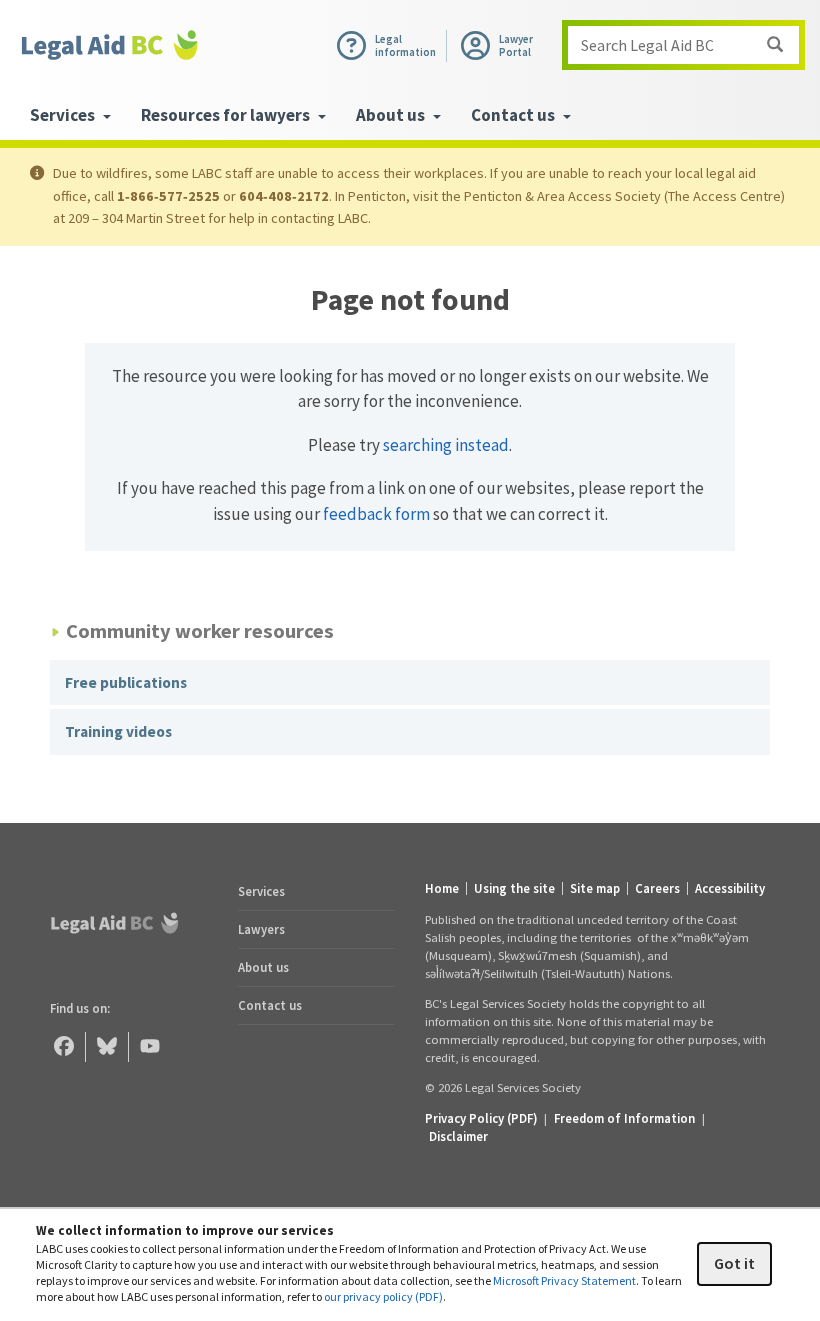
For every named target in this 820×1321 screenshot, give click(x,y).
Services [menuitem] (64, 115)
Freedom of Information (624, 1118)
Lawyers (261, 929)
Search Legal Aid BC (647, 45)
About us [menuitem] (392, 115)
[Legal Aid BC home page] (110, 45)
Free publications (126, 682)
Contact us (270, 1005)
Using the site (514, 888)
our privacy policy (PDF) (383, 1296)
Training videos (118, 731)
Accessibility (730, 888)
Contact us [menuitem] (514, 115)
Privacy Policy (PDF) (481, 1118)
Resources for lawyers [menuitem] (227, 115)
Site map (595, 888)
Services (261, 891)
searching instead (446, 445)
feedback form (376, 514)
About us (263, 967)
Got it (734, 1263)
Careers (657, 888)
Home (442, 888)
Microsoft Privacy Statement (564, 1280)
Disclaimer (458, 1136)
